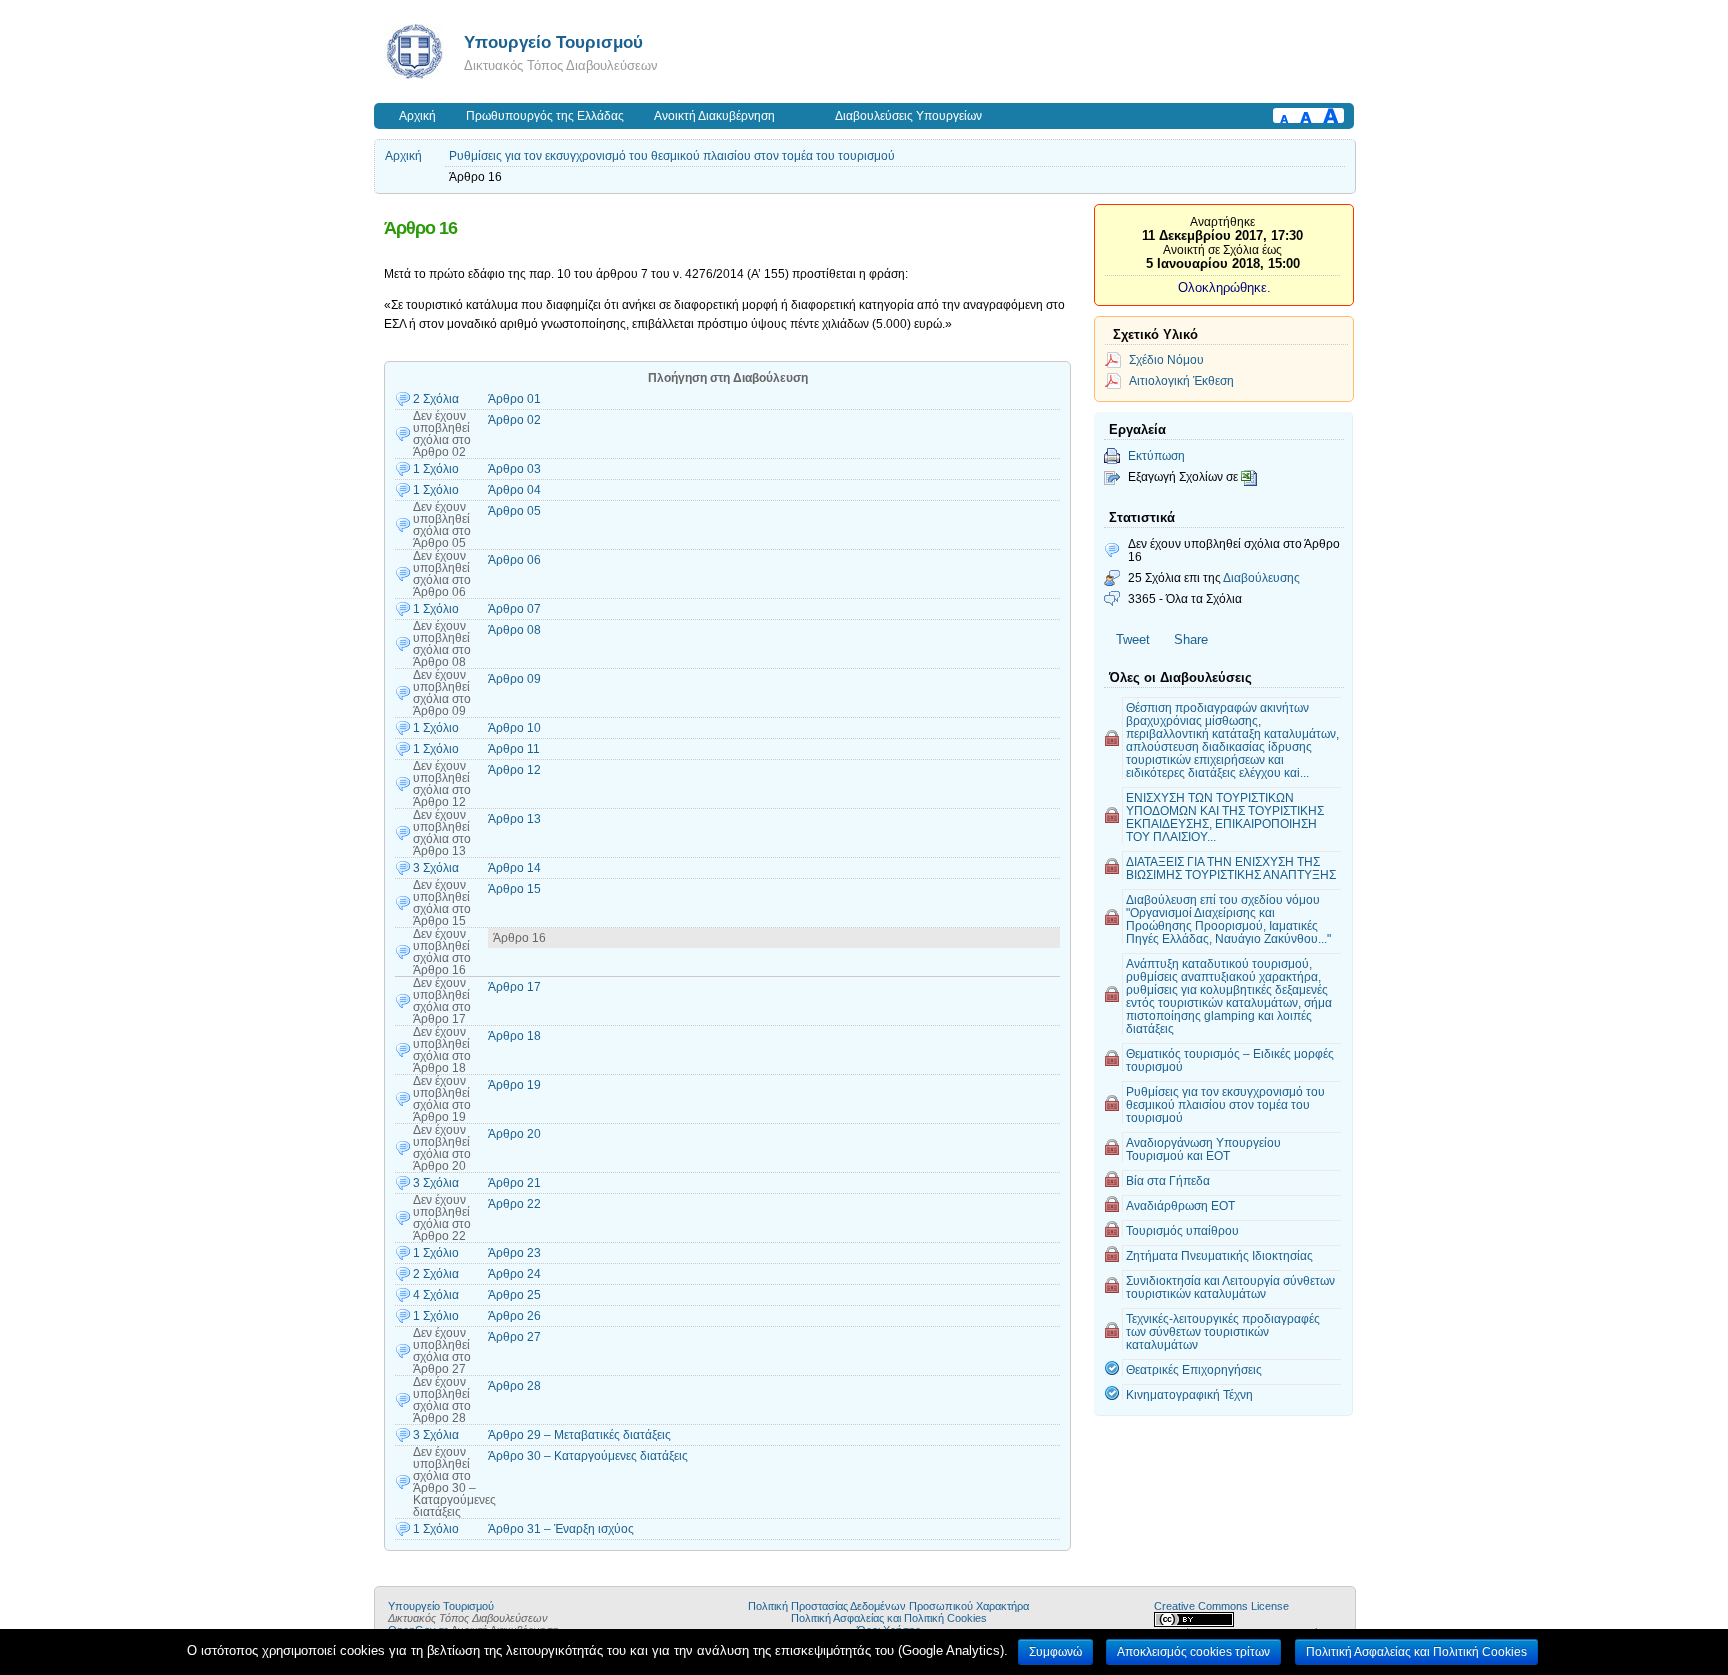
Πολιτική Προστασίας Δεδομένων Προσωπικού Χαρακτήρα (888, 1606)
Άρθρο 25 (514, 1295)
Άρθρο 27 (514, 1337)
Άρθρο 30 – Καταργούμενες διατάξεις (588, 1456)
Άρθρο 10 (514, 728)
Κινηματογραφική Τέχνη (1189, 1394)
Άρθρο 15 (514, 889)
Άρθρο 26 (514, 1316)
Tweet (1133, 639)
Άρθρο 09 (514, 679)
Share (1191, 639)
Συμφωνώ (1055, 1652)
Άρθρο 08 (514, 630)
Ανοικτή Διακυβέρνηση (714, 116)
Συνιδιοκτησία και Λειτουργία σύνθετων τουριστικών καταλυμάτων (1230, 1287)
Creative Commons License (1221, 1606)
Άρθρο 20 (514, 1134)
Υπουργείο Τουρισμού (553, 42)
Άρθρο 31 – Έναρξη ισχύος (561, 1529)
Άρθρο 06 (514, 560)
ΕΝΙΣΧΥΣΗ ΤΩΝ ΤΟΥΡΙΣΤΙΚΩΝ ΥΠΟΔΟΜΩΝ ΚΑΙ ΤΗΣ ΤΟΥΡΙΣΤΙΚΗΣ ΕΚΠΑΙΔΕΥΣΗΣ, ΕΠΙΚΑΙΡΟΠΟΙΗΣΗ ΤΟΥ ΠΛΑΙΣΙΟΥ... (1225, 817)
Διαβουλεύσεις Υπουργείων (908, 116)
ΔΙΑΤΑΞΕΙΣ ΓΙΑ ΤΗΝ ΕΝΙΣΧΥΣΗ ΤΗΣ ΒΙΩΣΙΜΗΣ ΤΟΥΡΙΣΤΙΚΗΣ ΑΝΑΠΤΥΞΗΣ (1231, 868)
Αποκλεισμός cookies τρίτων (1193, 1652)
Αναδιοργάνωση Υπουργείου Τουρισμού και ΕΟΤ (1203, 1149)
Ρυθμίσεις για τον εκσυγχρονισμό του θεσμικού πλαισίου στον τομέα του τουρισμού (672, 156)
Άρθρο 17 (514, 987)
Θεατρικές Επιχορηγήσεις (1194, 1369)
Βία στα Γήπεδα (1168, 1180)
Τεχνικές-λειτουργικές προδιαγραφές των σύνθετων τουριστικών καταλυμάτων (1223, 1331)
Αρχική (417, 116)
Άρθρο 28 (514, 1386)
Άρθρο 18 (514, 1036)
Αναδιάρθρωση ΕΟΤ (1180, 1205)
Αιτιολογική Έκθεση (1181, 380)
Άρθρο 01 (514, 399)
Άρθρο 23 (514, 1253)
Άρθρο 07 (514, 609)
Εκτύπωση (1156, 455)
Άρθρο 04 (514, 490)
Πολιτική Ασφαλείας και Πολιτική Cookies (889, 1618)
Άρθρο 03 (514, 469)
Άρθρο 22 (514, 1204)
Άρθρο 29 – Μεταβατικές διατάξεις (579, 1435)
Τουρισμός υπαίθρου (1182, 1230)
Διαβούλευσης (1261, 577)
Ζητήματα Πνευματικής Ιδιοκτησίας (1219, 1255)
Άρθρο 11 (514, 749)
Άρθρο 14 (514, 868)
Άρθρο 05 (514, 511)
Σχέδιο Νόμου (1166, 359)
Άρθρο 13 (514, 819)
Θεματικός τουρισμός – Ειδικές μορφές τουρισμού (1230, 1060)
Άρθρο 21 (514, 1183)
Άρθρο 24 (514, 1274)
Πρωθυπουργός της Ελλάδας (545, 116)
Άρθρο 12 (514, 770)
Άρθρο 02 (514, 420)
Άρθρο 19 (514, 1085)
